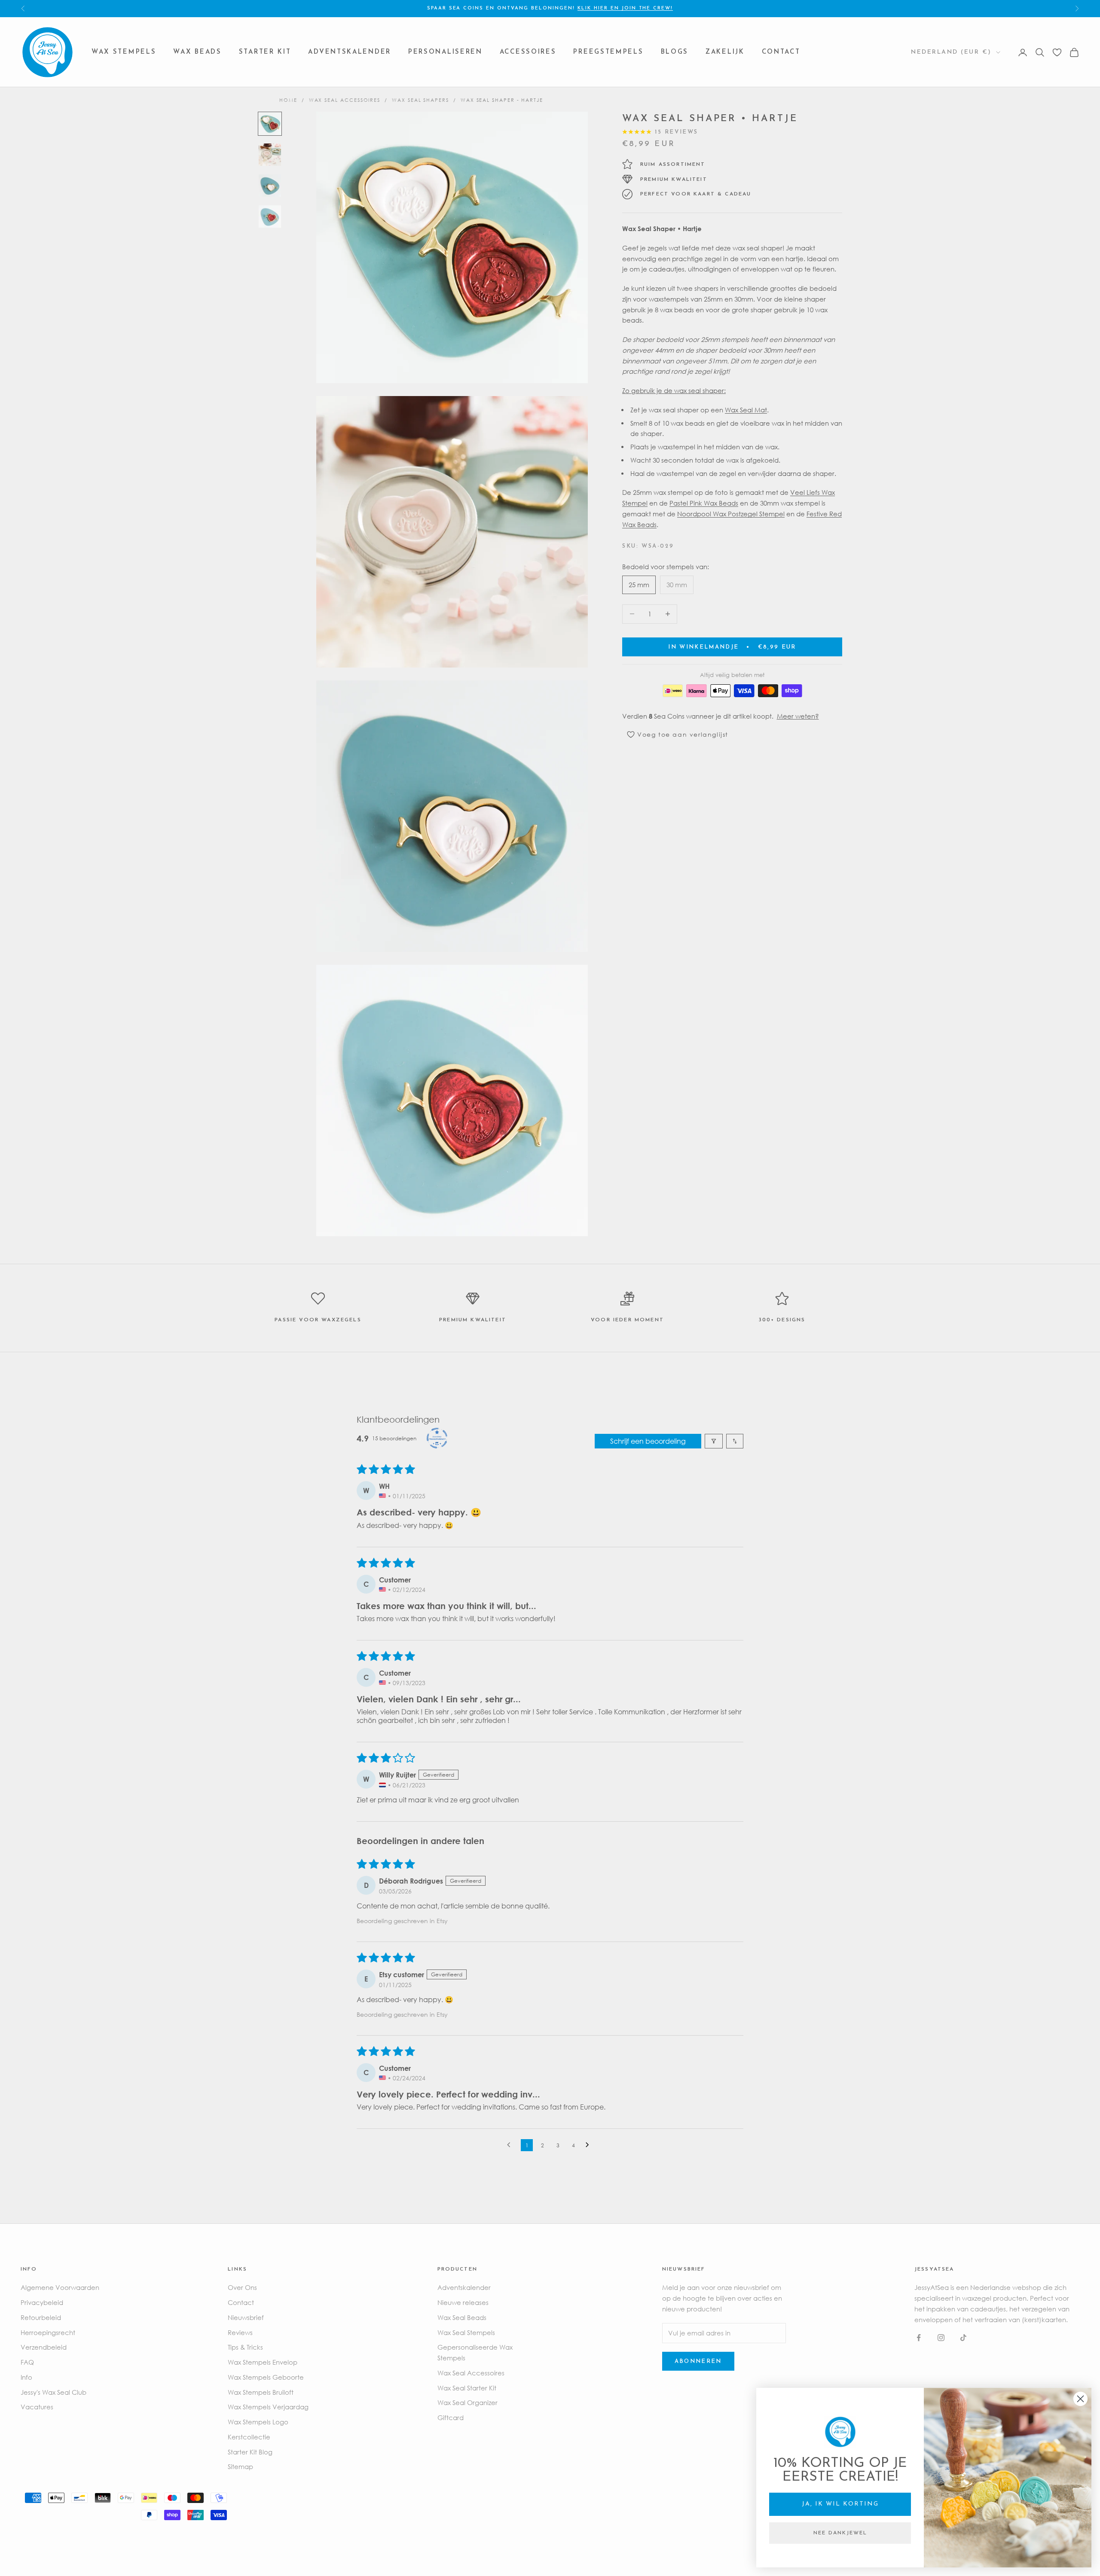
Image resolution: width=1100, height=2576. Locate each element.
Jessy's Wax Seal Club (53, 2392)
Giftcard (451, 2417)
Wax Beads (197, 52)
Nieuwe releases (463, 2302)
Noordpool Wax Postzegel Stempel (731, 513)
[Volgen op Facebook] (919, 2338)
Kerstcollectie (249, 2437)
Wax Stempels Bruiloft (261, 2392)
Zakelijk (725, 52)
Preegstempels (608, 52)
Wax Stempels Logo (258, 2422)
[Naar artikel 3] (270, 186)
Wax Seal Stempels (466, 2332)
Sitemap (240, 2466)
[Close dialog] (1080, 2399)
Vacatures (37, 2407)
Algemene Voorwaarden (60, 2287)
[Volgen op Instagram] (941, 2338)
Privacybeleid (42, 2302)
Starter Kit (265, 52)
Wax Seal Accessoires (345, 100)
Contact (781, 52)
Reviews (240, 2332)
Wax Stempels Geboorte (266, 2377)
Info (26, 2377)
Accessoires (528, 52)
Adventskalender (350, 52)
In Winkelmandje (732, 647)
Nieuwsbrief (246, 2317)
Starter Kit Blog (250, 2452)
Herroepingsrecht (48, 2332)
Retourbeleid (41, 2317)
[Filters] (714, 1441)
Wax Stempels (124, 52)
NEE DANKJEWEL (840, 2533)
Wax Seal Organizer (467, 2402)
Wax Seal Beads (462, 2317)
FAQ (27, 2362)
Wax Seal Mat (746, 409)
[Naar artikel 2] (270, 155)
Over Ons (242, 2287)
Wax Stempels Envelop (263, 2362)
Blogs (675, 52)
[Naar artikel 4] (270, 216)
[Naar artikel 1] (270, 124)
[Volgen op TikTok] (963, 2338)
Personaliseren (445, 52)
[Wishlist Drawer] (1057, 52)
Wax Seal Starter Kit (467, 2388)
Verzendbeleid (44, 2347)
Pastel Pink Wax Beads (704, 503)
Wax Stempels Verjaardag (268, 2407)
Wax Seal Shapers (420, 100)
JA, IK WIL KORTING (840, 2504)
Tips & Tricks (245, 2347)
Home (288, 100)
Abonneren (698, 2361)
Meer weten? (798, 716)
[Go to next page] (590, 2145)
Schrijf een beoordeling (648, 1441)
